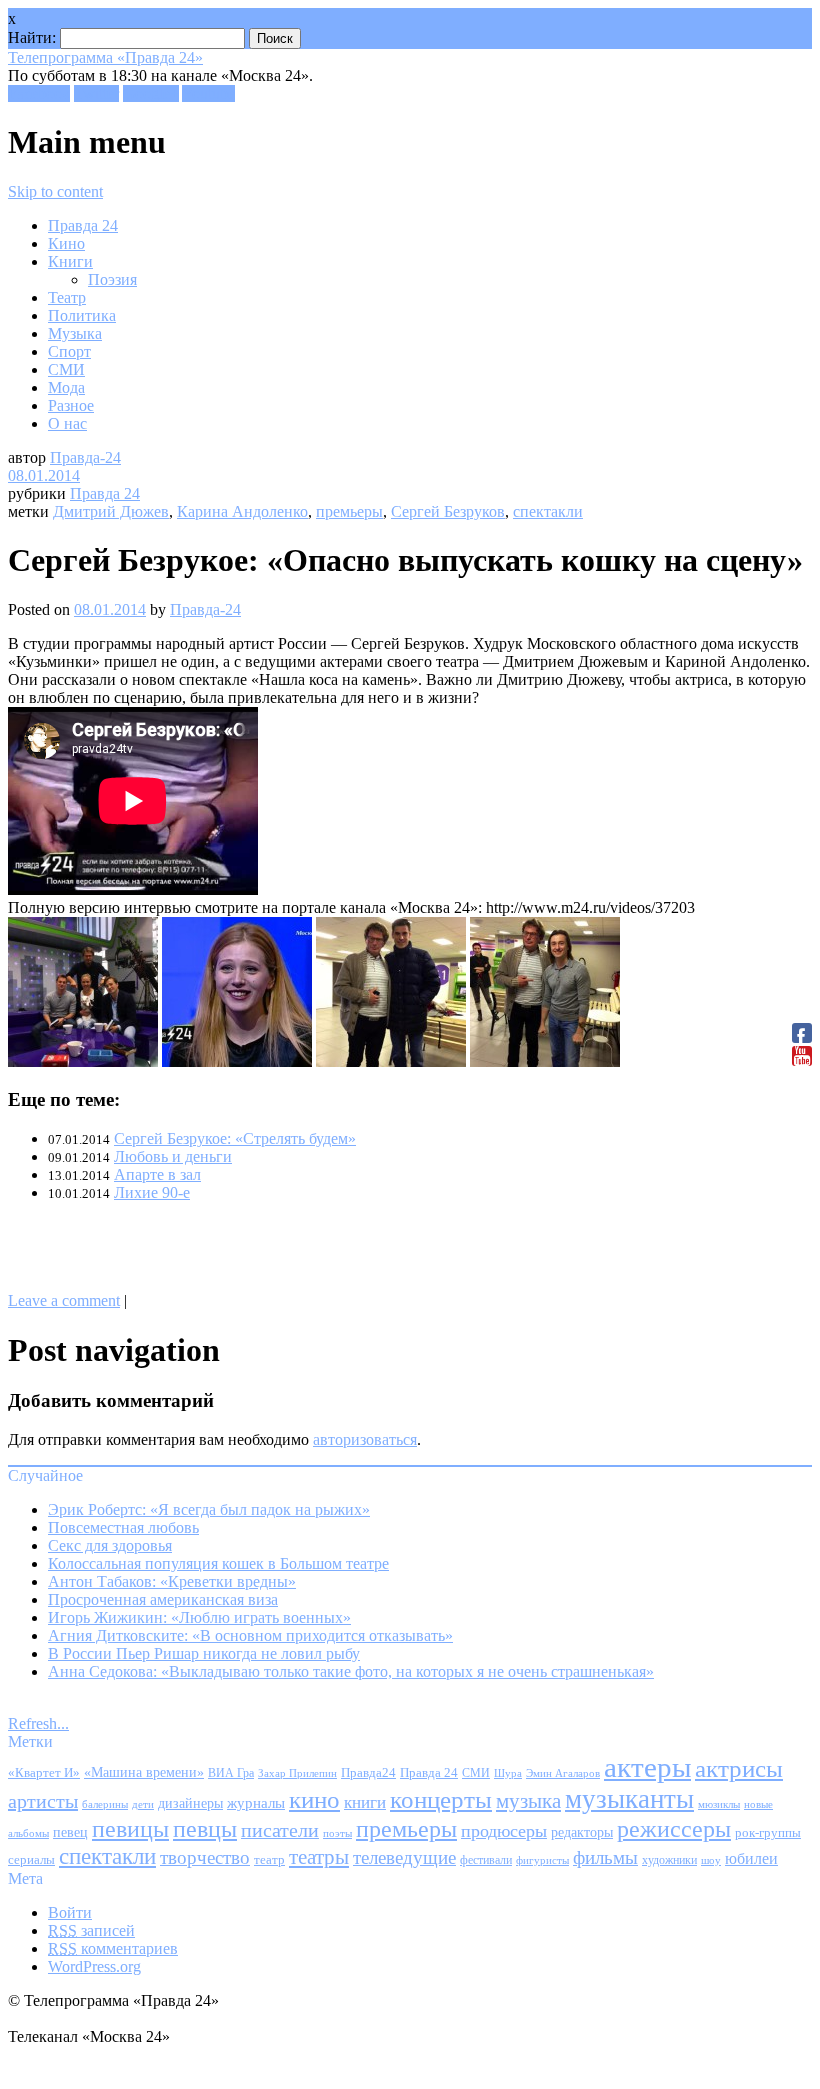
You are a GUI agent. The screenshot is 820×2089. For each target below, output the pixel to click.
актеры (647, 1767)
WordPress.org (94, 1966)
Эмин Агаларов (563, 1773)
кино (314, 1799)
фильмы (605, 1857)
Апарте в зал (157, 1174)
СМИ (66, 369)
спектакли (548, 511)
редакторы (582, 1832)
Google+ (151, 93)
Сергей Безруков (448, 511)
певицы (130, 1828)
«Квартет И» (44, 1772)
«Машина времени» (144, 1772)
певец (70, 1832)
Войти (70, 1912)
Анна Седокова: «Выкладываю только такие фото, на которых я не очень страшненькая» (351, 1671)
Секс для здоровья (110, 1545)
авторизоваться (365, 1439)
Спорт (69, 351)
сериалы (31, 1859)
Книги (70, 261)
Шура (508, 1773)
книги (365, 1802)
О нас (67, 423)
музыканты (629, 1799)
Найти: (32, 37)
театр (269, 1860)
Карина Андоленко (242, 511)
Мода (66, 387)
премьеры (349, 511)
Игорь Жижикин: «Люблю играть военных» (199, 1617)
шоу (711, 1860)
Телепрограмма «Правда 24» (105, 57)
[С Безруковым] (545, 1061)
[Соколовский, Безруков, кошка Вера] (83, 1061)
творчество (205, 1857)
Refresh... (38, 1723)
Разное (71, 405)
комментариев (113, 1948)
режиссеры (674, 1828)
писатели (280, 1830)
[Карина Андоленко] (237, 1061)
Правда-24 (85, 457)
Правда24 (368, 1772)
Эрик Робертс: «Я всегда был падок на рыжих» (209, 1509)
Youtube (208, 93)
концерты (441, 1799)
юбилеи (751, 1858)
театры (319, 1857)
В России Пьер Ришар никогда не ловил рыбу (204, 1653)
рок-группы (768, 1833)
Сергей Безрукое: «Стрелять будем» (235, 1138)
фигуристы (542, 1860)
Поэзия (112, 279)
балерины (105, 1804)
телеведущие (404, 1857)
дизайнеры (190, 1803)
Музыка (75, 333)
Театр (67, 297)
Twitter (96, 93)
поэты (337, 1833)
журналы (256, 1802)
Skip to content (55, 191)
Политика (82, 315)
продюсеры (504, 1831)
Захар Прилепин (297, 1773)
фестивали (486, 1860)
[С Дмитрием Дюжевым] (391, 1061)
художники (669, 1860)
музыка (528, 1801)
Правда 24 (83, 225)
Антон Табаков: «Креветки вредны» (172, 1581)
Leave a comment (64, 1300)
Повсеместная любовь (123, 1527)
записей (91, 1930)
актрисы (739, 1768)
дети (143, 1804)
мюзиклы (719, 1804)
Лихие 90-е (152, 1192)
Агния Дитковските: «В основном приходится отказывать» (250, 1635)
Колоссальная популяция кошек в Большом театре (218, 1563)
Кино (66, 243)
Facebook (39, 93)
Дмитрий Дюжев (111, 511)
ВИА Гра (231, 1773)
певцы (205, 1829)
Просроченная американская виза (163, 1599)
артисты (43, 1801)
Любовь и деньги (173, 1156)
